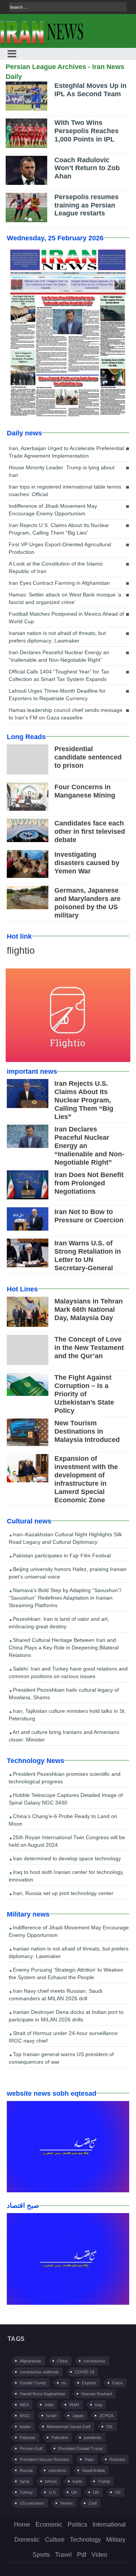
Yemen (66, 2503)
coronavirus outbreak (39, 2372)
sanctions (57, 2470)
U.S (52, 2492)
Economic (49, 2525)
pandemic (93, 2438)
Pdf (82, 2555)
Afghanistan (30, 2361)
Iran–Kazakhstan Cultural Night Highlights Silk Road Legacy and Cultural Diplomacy (65, 1538)
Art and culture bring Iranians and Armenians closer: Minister (64, 1736)
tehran (51, 2481)
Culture (55, 2540)
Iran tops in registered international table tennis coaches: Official (65, 490)
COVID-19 (84, 2372)
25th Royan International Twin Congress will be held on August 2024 (67, 1841)
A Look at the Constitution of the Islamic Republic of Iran (56, 567)
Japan (78, 2416)
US (118, 2492)
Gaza (117, 2383)
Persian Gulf (31, 2448)
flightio (21, 950)
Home (22, 2525)
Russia (26, 2470)
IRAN (74, 2405)
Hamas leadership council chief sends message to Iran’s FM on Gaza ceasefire (66, 714)
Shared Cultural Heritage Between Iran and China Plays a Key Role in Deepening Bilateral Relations (64, 1648)
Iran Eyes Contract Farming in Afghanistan (59, 583)
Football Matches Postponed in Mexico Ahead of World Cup (66, 618)
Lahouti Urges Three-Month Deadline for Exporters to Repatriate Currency (57, 695)
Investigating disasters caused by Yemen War (87, 863)
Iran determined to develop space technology (66, 1858)
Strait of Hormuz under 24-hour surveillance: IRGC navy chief (64, 2037)
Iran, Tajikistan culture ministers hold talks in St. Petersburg (67, 1715)
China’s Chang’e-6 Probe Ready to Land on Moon (63, 1820)
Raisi (89, 2459)
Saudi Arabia (93, 2470)
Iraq (98, 2405)
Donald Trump (33, 2383)
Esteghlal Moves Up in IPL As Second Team (90, 90)
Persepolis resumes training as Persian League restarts (87, 205)
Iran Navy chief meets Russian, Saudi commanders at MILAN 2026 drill (56, 1995)
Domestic (27, 2540)
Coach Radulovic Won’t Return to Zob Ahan (87, 168)
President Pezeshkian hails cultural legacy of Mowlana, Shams (64, 1694)
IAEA (24, 2405)
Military (116, 2540)
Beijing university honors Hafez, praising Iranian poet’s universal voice (68, 1573)
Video (99, 2555)
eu (64, 2383)
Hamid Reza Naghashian (42, 2394)
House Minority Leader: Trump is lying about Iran (62, 471)
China (62, 2361)
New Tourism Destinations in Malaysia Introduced (87, 1431)
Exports (89, 2383)
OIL (110, 2427)
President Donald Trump (80, 2448)
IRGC (25, 2416)
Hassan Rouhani (97, 2394)
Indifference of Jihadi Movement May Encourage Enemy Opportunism (53, 510)
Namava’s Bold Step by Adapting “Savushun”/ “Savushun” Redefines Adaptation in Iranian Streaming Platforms (65, 1598)
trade (77, 2481)
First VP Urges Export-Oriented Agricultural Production (60, 548)
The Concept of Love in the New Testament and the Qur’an (89, 1348)
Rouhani (117, 2459)
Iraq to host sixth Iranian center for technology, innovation (66, 1876)
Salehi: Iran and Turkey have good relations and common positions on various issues (68, 1672)
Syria (24, 2481)
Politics (77, 2525)
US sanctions (32, 2503)
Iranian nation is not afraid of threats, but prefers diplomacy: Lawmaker (57, 637)
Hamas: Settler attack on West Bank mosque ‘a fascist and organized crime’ (65, 598)
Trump (104, 2481)
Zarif (93, 2503)
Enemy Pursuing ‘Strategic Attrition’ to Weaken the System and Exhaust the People (66, 1973)
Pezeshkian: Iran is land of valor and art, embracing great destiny (59, 1623)
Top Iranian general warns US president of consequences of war (61, 2058)
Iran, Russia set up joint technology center (62, 1893)
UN (96, 2492)
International (109, 2525)
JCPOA (106, 2416)
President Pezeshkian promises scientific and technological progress (65, 1778)
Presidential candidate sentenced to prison (88, 757)
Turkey (26, 2492)
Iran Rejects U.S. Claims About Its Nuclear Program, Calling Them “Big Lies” (59, 529)
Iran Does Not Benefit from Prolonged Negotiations (89, 1183)
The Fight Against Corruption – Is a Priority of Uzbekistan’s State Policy (84, 1394)
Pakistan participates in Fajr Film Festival (61, 1555)
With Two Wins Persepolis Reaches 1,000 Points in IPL (87, 131)
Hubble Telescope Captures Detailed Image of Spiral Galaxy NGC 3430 (66, 1799)
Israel (51, 2416)
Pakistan (28, 2438)
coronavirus (94, 2361)
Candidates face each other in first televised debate (90, 832)
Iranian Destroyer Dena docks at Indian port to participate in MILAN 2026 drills (66, 2016)
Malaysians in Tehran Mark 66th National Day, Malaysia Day (89, 1310)
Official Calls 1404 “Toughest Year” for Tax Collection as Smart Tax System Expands (59, 675)
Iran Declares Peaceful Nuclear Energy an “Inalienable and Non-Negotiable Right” (59, 656)
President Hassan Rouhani (44, 2459)
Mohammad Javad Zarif (69, 2427)
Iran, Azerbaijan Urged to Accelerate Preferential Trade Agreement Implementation (66, 452)
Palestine (60, 2438)
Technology (85, 2540)
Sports (41, 2555)
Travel (63, 2555)
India (49, 2405)
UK (74, 2492)
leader (25, 2427)
